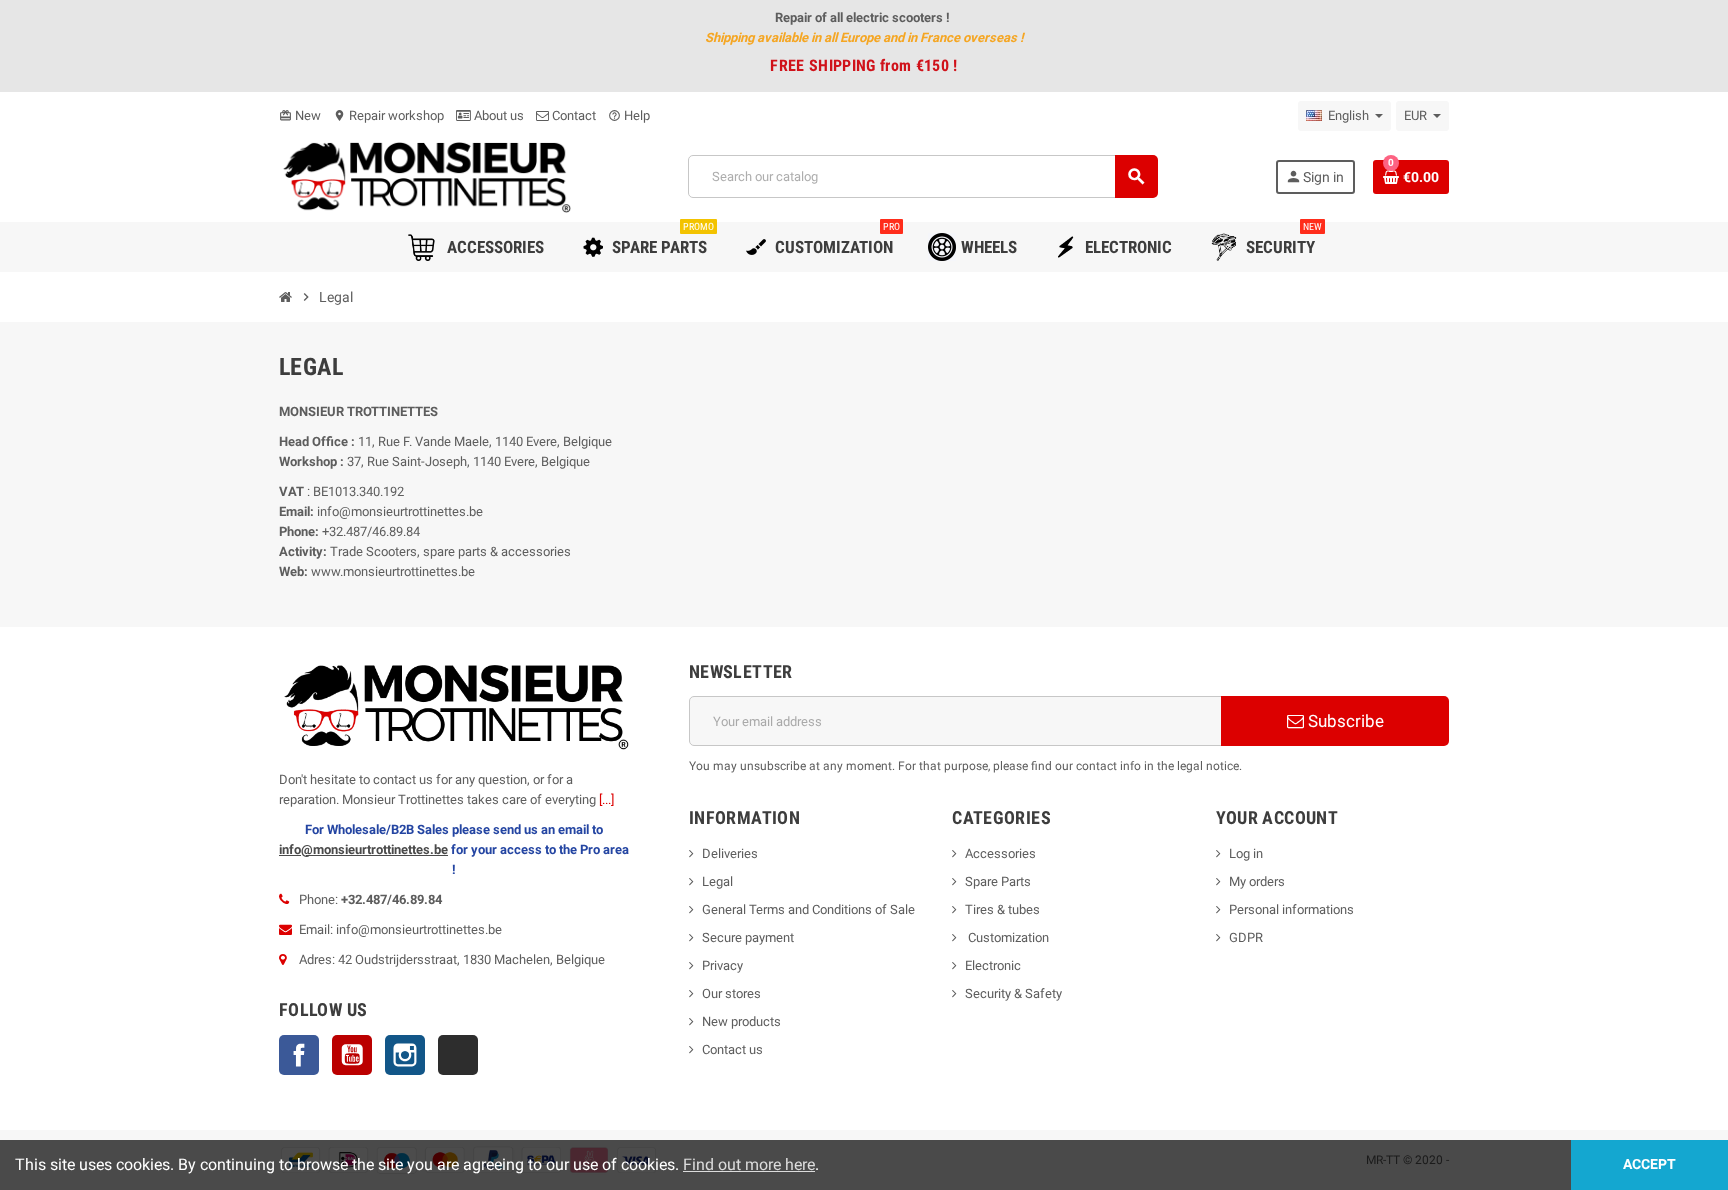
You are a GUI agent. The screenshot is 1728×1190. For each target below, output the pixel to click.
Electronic (993, 965)
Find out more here (749, 1164)
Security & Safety (1013, 993)
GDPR (1246, 937)
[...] (606, 799)
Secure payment (748, 937)
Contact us (732, 1049)
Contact (572, 115)
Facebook (299, 1055)
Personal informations (1291, 909)
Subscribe (1344, 721)
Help (629, 115)
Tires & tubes (1002, 909)
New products (741, 1021)
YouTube (352, 1055)
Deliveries (730, 853)
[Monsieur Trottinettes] (425, 175)
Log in (1246, 853)
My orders (1257, 881)
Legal (717, 881)
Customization (1007, 937)
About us (497, 115)
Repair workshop (388, 115)
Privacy (722, 965)
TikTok (458, 1055)
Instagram (405, 1055)
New (300, 115)
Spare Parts (998, 881)
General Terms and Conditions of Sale (808, 909)
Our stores (731, 993)
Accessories (1000, 853)
